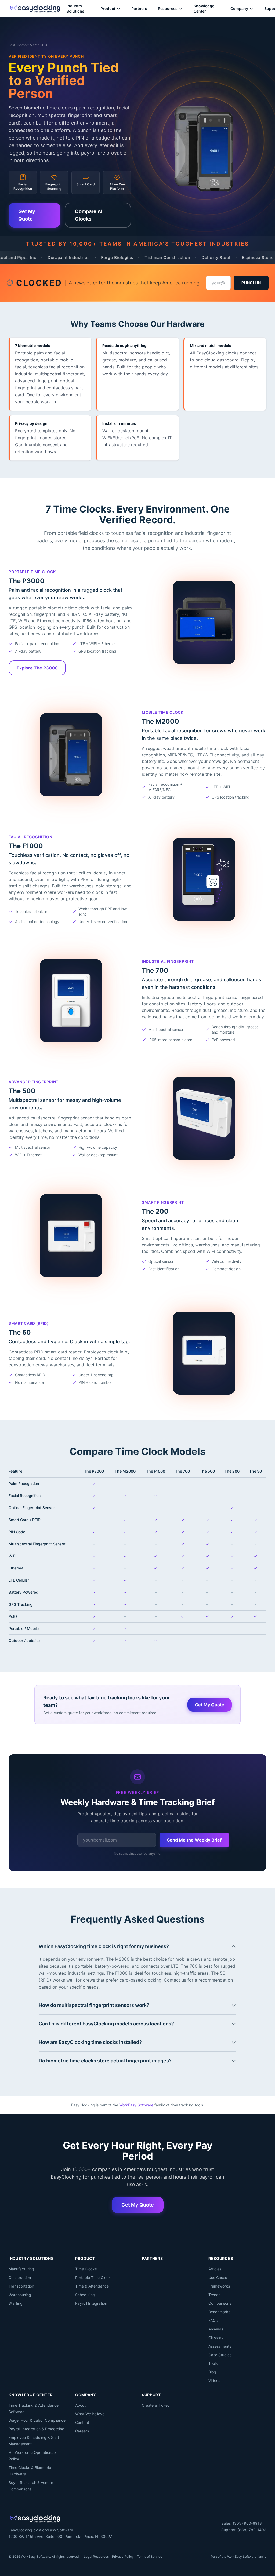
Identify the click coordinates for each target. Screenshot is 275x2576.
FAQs (213, 2320)
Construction (20, 2277)
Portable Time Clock (93, 2277)
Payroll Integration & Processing (37, 2429)
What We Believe (90, 2414)
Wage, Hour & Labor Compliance (37, 2420)
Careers (82, 2431)
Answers (216, 2329)
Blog (212, 2372)
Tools (213, 2363)
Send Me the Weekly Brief (194, 1840)
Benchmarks (219, 2312)
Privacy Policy (123, 2557)
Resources (168, 8)
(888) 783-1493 (252, 2530)
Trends (214, 2295)
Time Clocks (86, 2269)
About (80, 2405)
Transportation (21, 2286)
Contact (82, 2422)
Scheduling (85, 2295)
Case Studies (220, 2355)
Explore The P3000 (37, 668)
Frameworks (219, 2286)
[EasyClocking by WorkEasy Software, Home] (35, 9)
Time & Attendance (92, 2286)
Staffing (16, 2303)
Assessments (220, 2346)
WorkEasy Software (136, 2105)
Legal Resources (96, 2557)
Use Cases (218, 2277)
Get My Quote (27, 215)
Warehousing (20, 2295)
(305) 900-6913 (247, 2523)
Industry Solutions (75, 8)
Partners (139, 8)
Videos (214, 2381)
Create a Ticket (155, 2405)
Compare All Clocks (89, 215)
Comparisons (220, 2303)
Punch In (251, 283)
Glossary (216, 2338)
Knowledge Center (204, 8)
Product (108, 8)
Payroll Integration (91, 2303)
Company (239, 8)
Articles (215, 2269)
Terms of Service (150, 2557)
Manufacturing (21, 2269)
